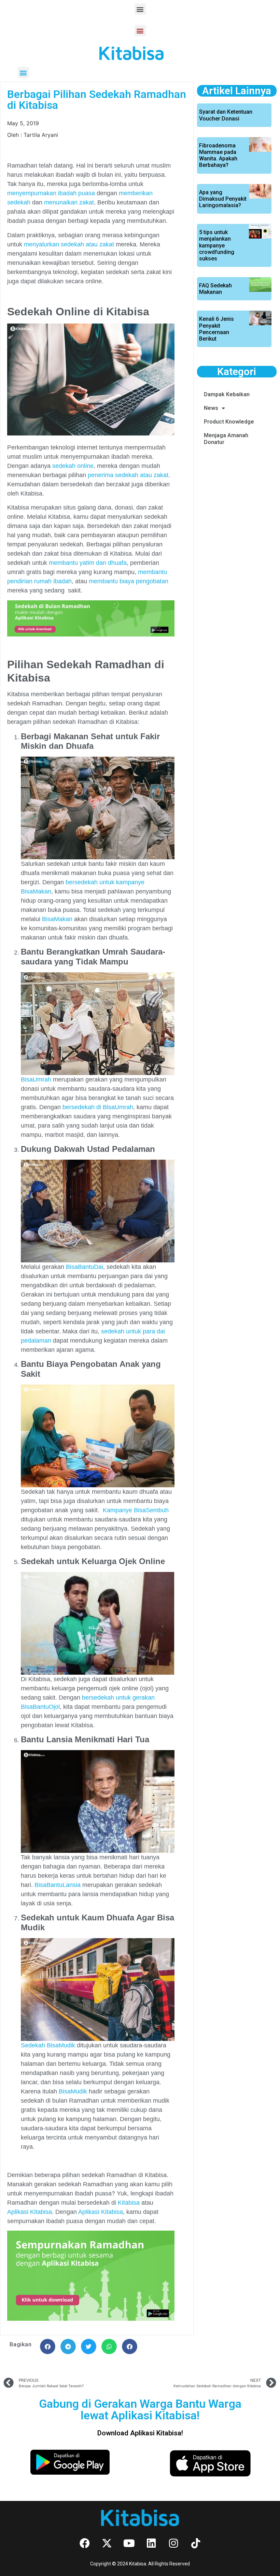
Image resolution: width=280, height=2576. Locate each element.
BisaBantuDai (85, 1267)
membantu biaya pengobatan (128, 581)
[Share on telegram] (68, 2346)
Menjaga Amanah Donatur (226, 439)
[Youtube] (129, 2543)
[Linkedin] (151, 2543)
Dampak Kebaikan (227, 394)
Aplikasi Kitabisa (30, 2212)
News (211, 408)
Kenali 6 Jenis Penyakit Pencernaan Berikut (216, 329)
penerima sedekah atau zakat (127, 475)
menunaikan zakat (69, 202)
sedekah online (73, 466)
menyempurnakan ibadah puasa (51, 193)
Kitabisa (129, 2203)
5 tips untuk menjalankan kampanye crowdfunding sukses (217, 245)
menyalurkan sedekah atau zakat (68, 244)
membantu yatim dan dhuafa (88, 563)
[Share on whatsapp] (109, 2346)
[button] (140, 9)
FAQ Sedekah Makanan (215, 289)
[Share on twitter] (89, 2346)
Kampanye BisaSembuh (135, 1510)
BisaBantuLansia (58, 1885)
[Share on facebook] (48, 2346)
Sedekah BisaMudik (48, 2045)
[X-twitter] (107, 2543)
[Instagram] (173, 2543)
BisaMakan (56, 919)
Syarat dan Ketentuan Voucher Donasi (226, 115)
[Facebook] (85, 2543)
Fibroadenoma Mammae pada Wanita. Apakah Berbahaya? (218, 155)
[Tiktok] (196, 2543)
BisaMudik (73, 2091)
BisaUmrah (36, 1079)
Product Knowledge (229, 422)
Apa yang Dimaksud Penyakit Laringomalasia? (223, 199)
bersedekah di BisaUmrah (98, 1107)
